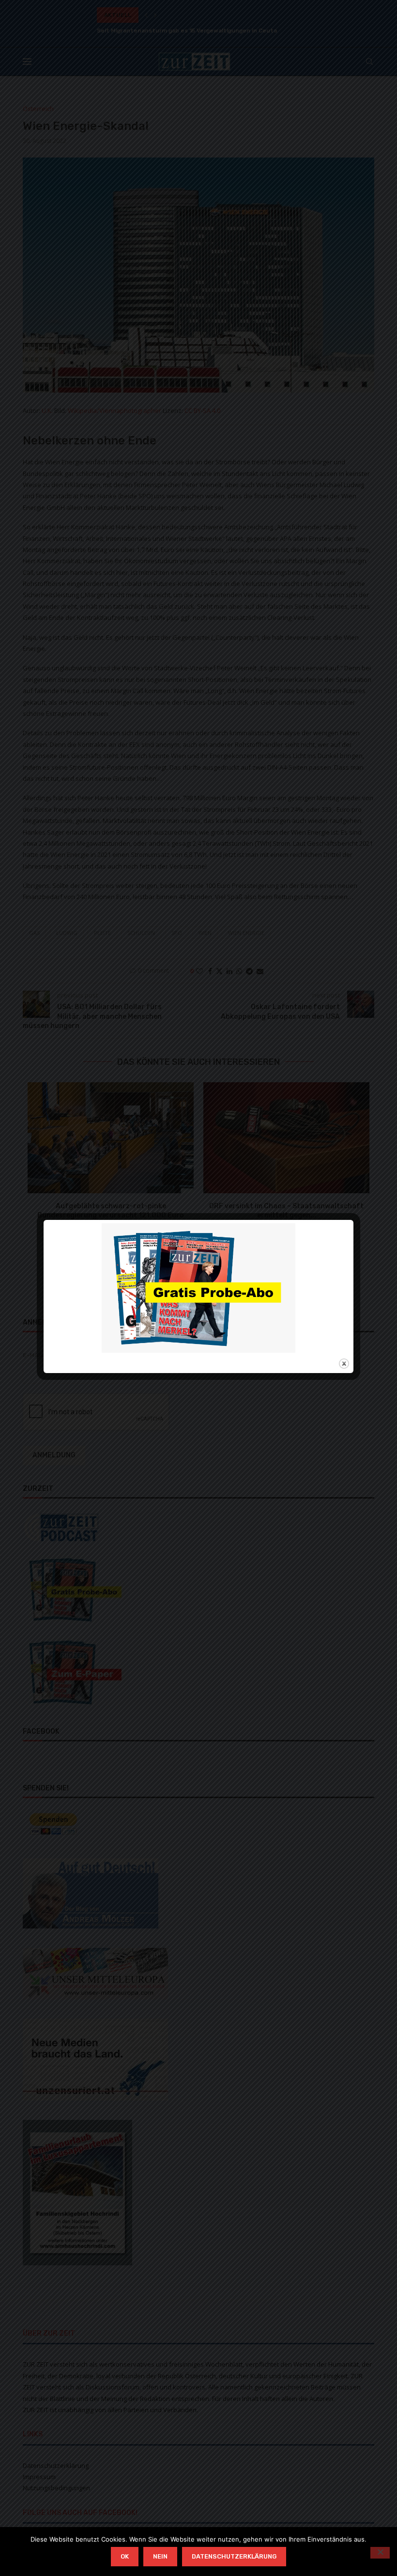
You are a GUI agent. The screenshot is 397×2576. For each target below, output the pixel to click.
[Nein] (380, 2553)
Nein (160, 2556)
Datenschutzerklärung (234, 2556)
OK (125, 2556)
